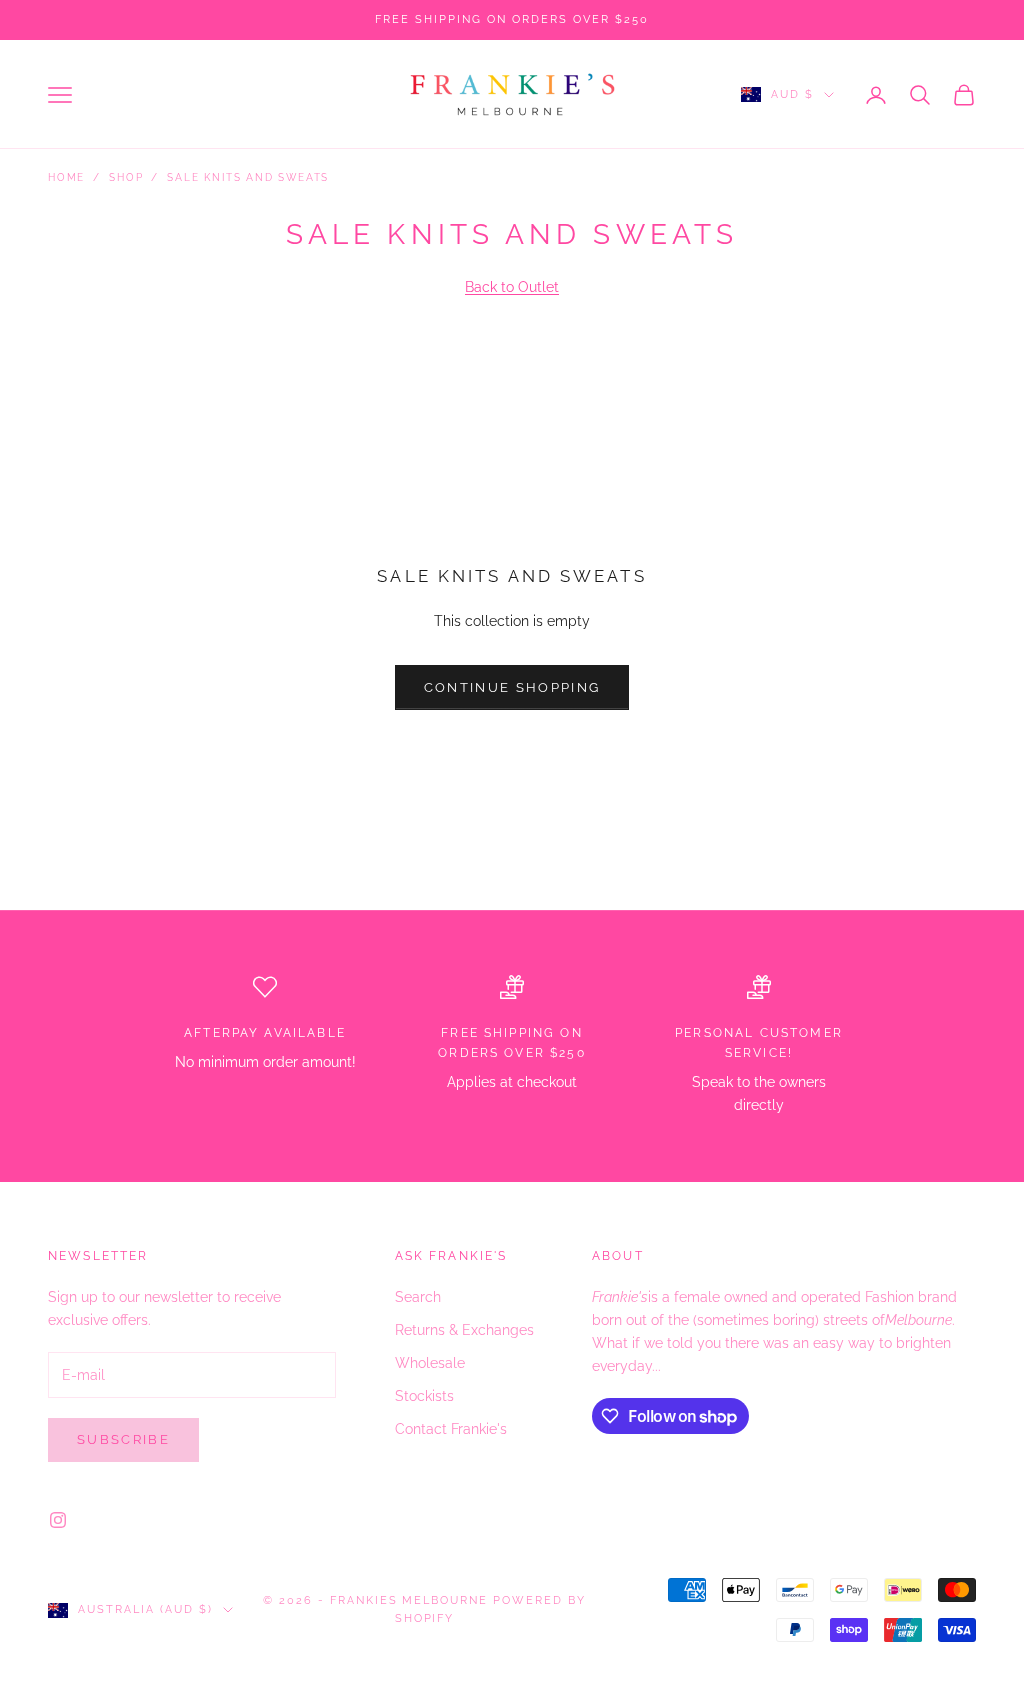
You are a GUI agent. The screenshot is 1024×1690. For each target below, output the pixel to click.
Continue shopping (512, 687)
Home (66, 177)
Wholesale (430, 1363)
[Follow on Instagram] (58, 1520)
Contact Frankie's (451, 1429)
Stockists (424, 1396)
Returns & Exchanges (464, 1330)
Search (418, 1297)
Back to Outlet (512, 287)
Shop (126, 177)
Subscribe (123, 1439)
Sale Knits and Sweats (248, 177)
